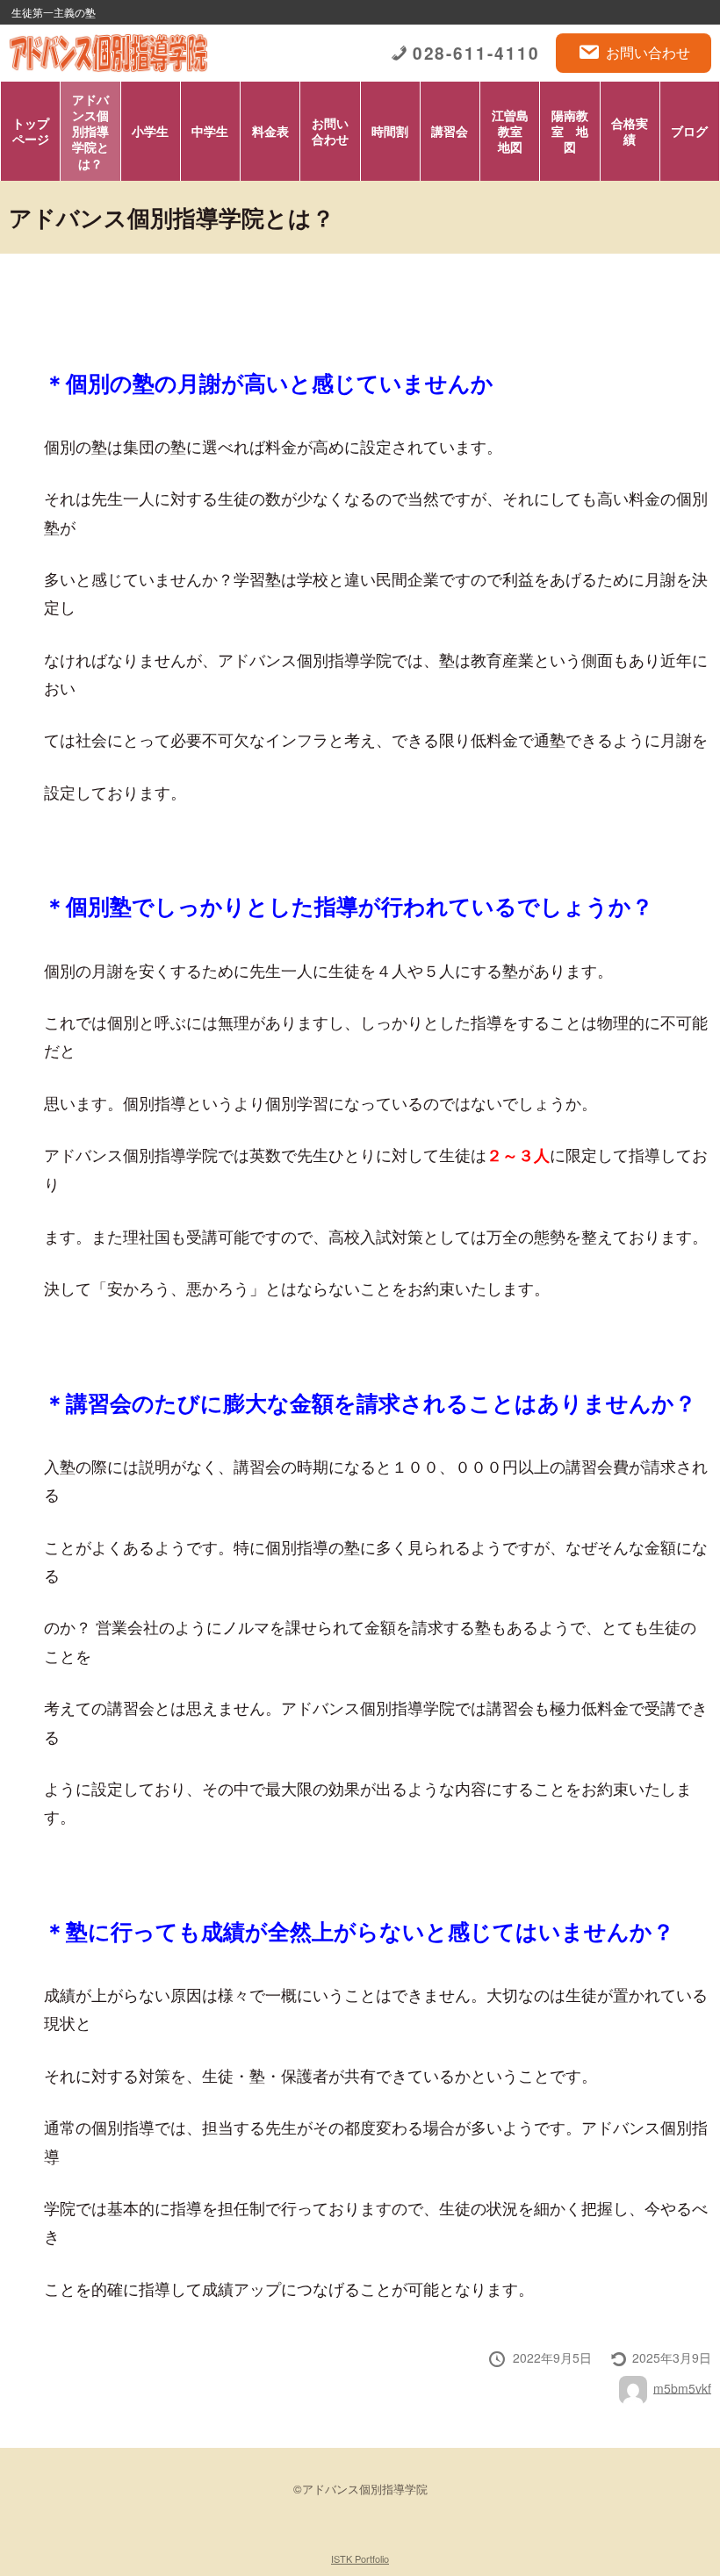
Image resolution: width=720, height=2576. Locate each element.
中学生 (210, 131)
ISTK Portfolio (360, 2558)
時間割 (390, 131)
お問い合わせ (648, 52)
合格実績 (630, 131)
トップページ (31, 131)
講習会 (450, 131)
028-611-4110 (476, 53)
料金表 (270, 131)
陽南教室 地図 (570, 131)
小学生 (150, 131)
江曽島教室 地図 (513, 131)
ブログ (689, 131)
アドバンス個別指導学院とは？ (90, 131)
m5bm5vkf (682, 2387)
